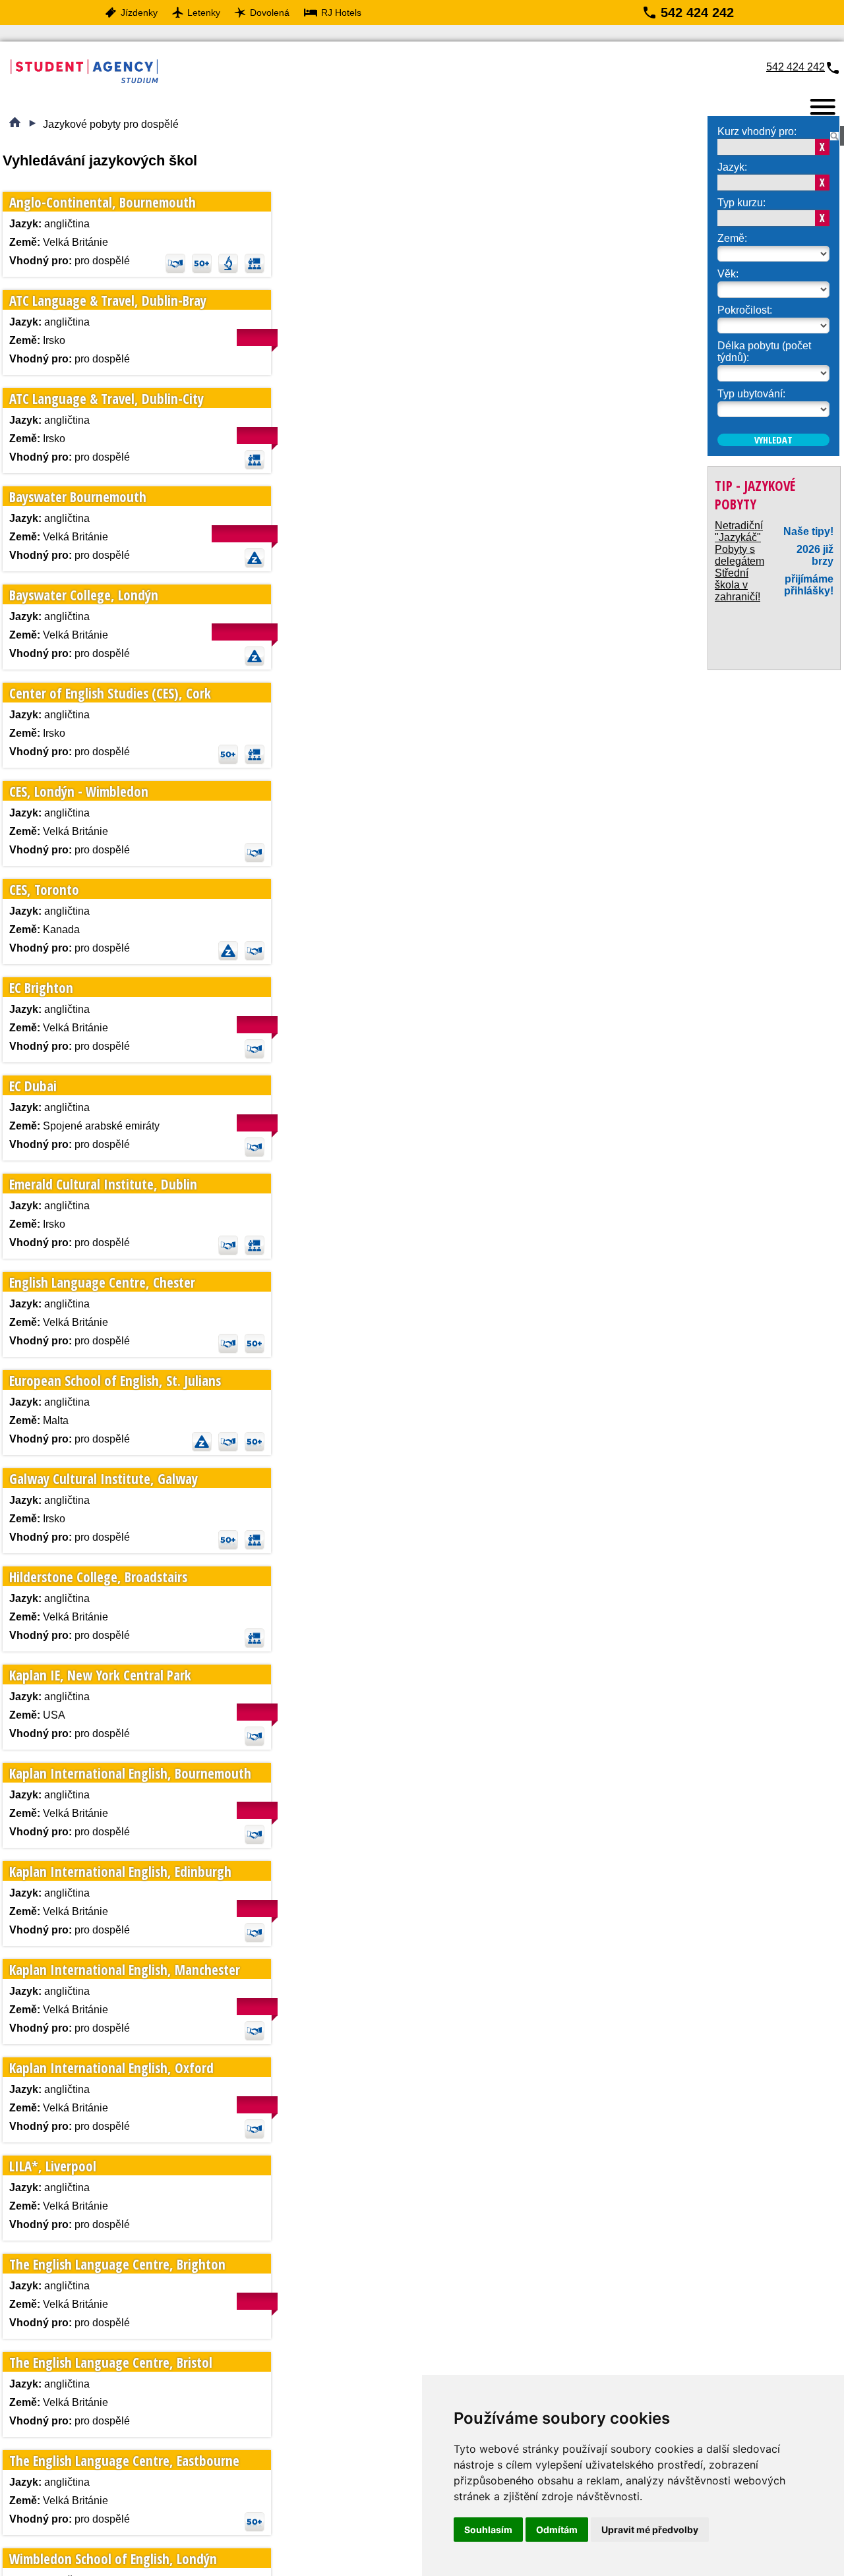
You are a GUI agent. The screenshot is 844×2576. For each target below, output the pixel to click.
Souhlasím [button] (488, 2530)
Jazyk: (732, 167)
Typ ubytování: (751, 385)
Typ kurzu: (741, 203)
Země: (732, 238)
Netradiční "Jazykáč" (739, 530)
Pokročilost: (745, 305)
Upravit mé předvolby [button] (650, 2530)
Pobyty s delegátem (739, 553)
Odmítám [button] (557, 2530)
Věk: (728, 272)
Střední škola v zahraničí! (738, 583)
